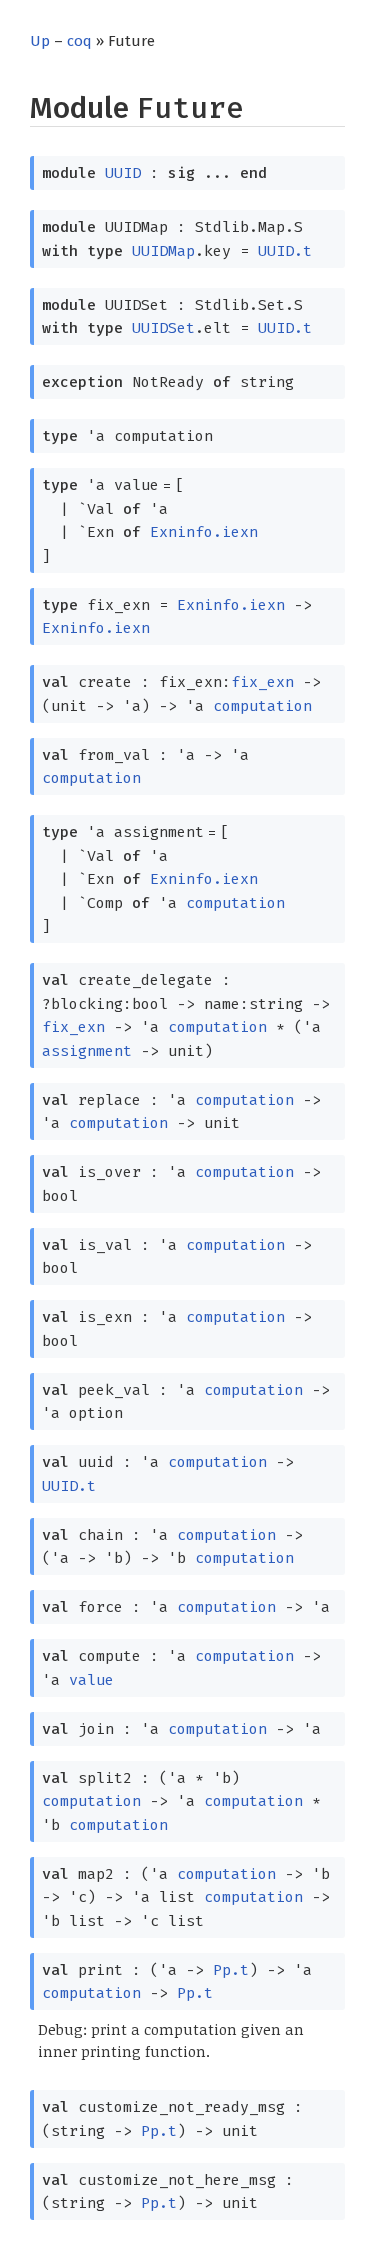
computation (262, 706)
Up (40, 41)
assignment (87, 1051)
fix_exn (262, 682)
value (91, 1680)
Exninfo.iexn (204, 532)
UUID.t (285, 251)
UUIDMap (163, 251)
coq (79, 41)
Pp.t (231, 1970)
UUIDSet (163, 328)
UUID (123, 173)
